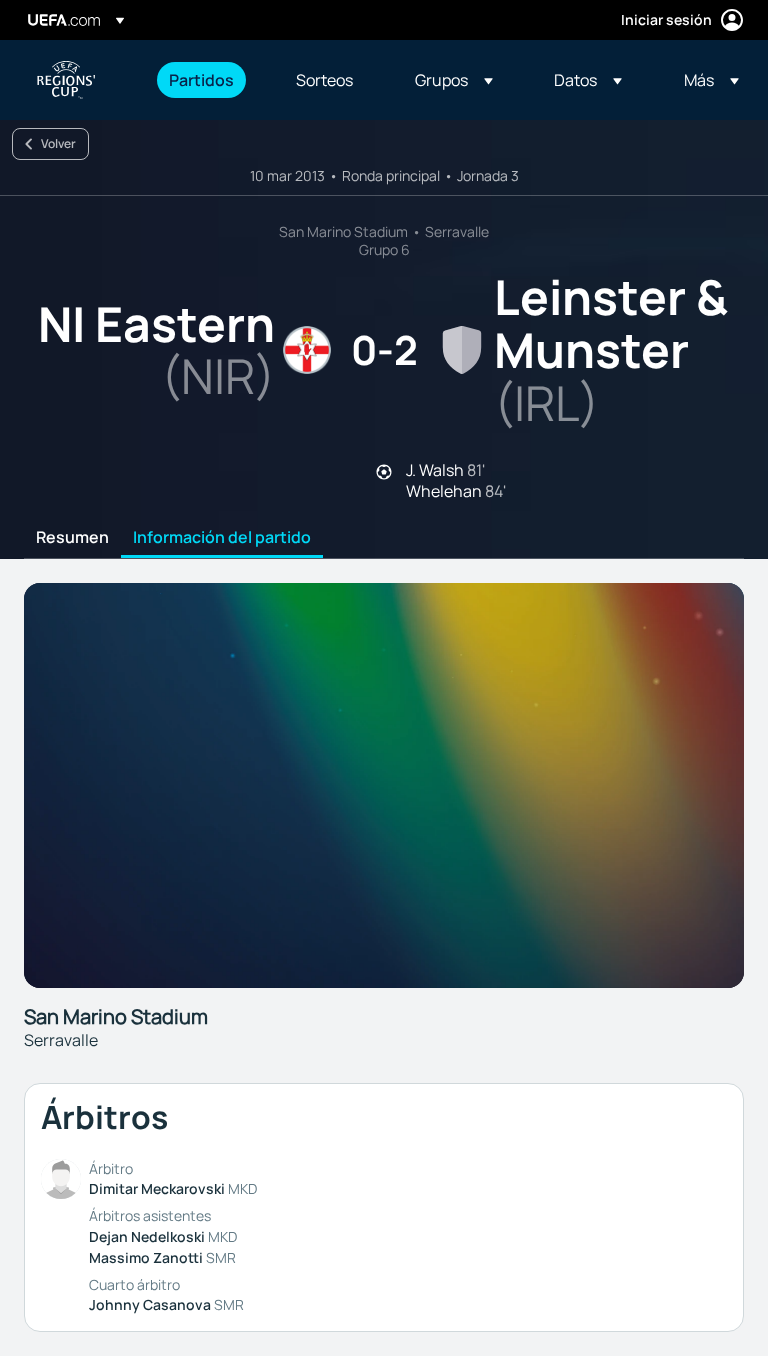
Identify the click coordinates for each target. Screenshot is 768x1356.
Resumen (72, 538)
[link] (201, 80)
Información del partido (222, 538)
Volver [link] (58, 143)
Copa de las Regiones (66, 80)
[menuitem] (207, 80)
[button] (454, 80)
